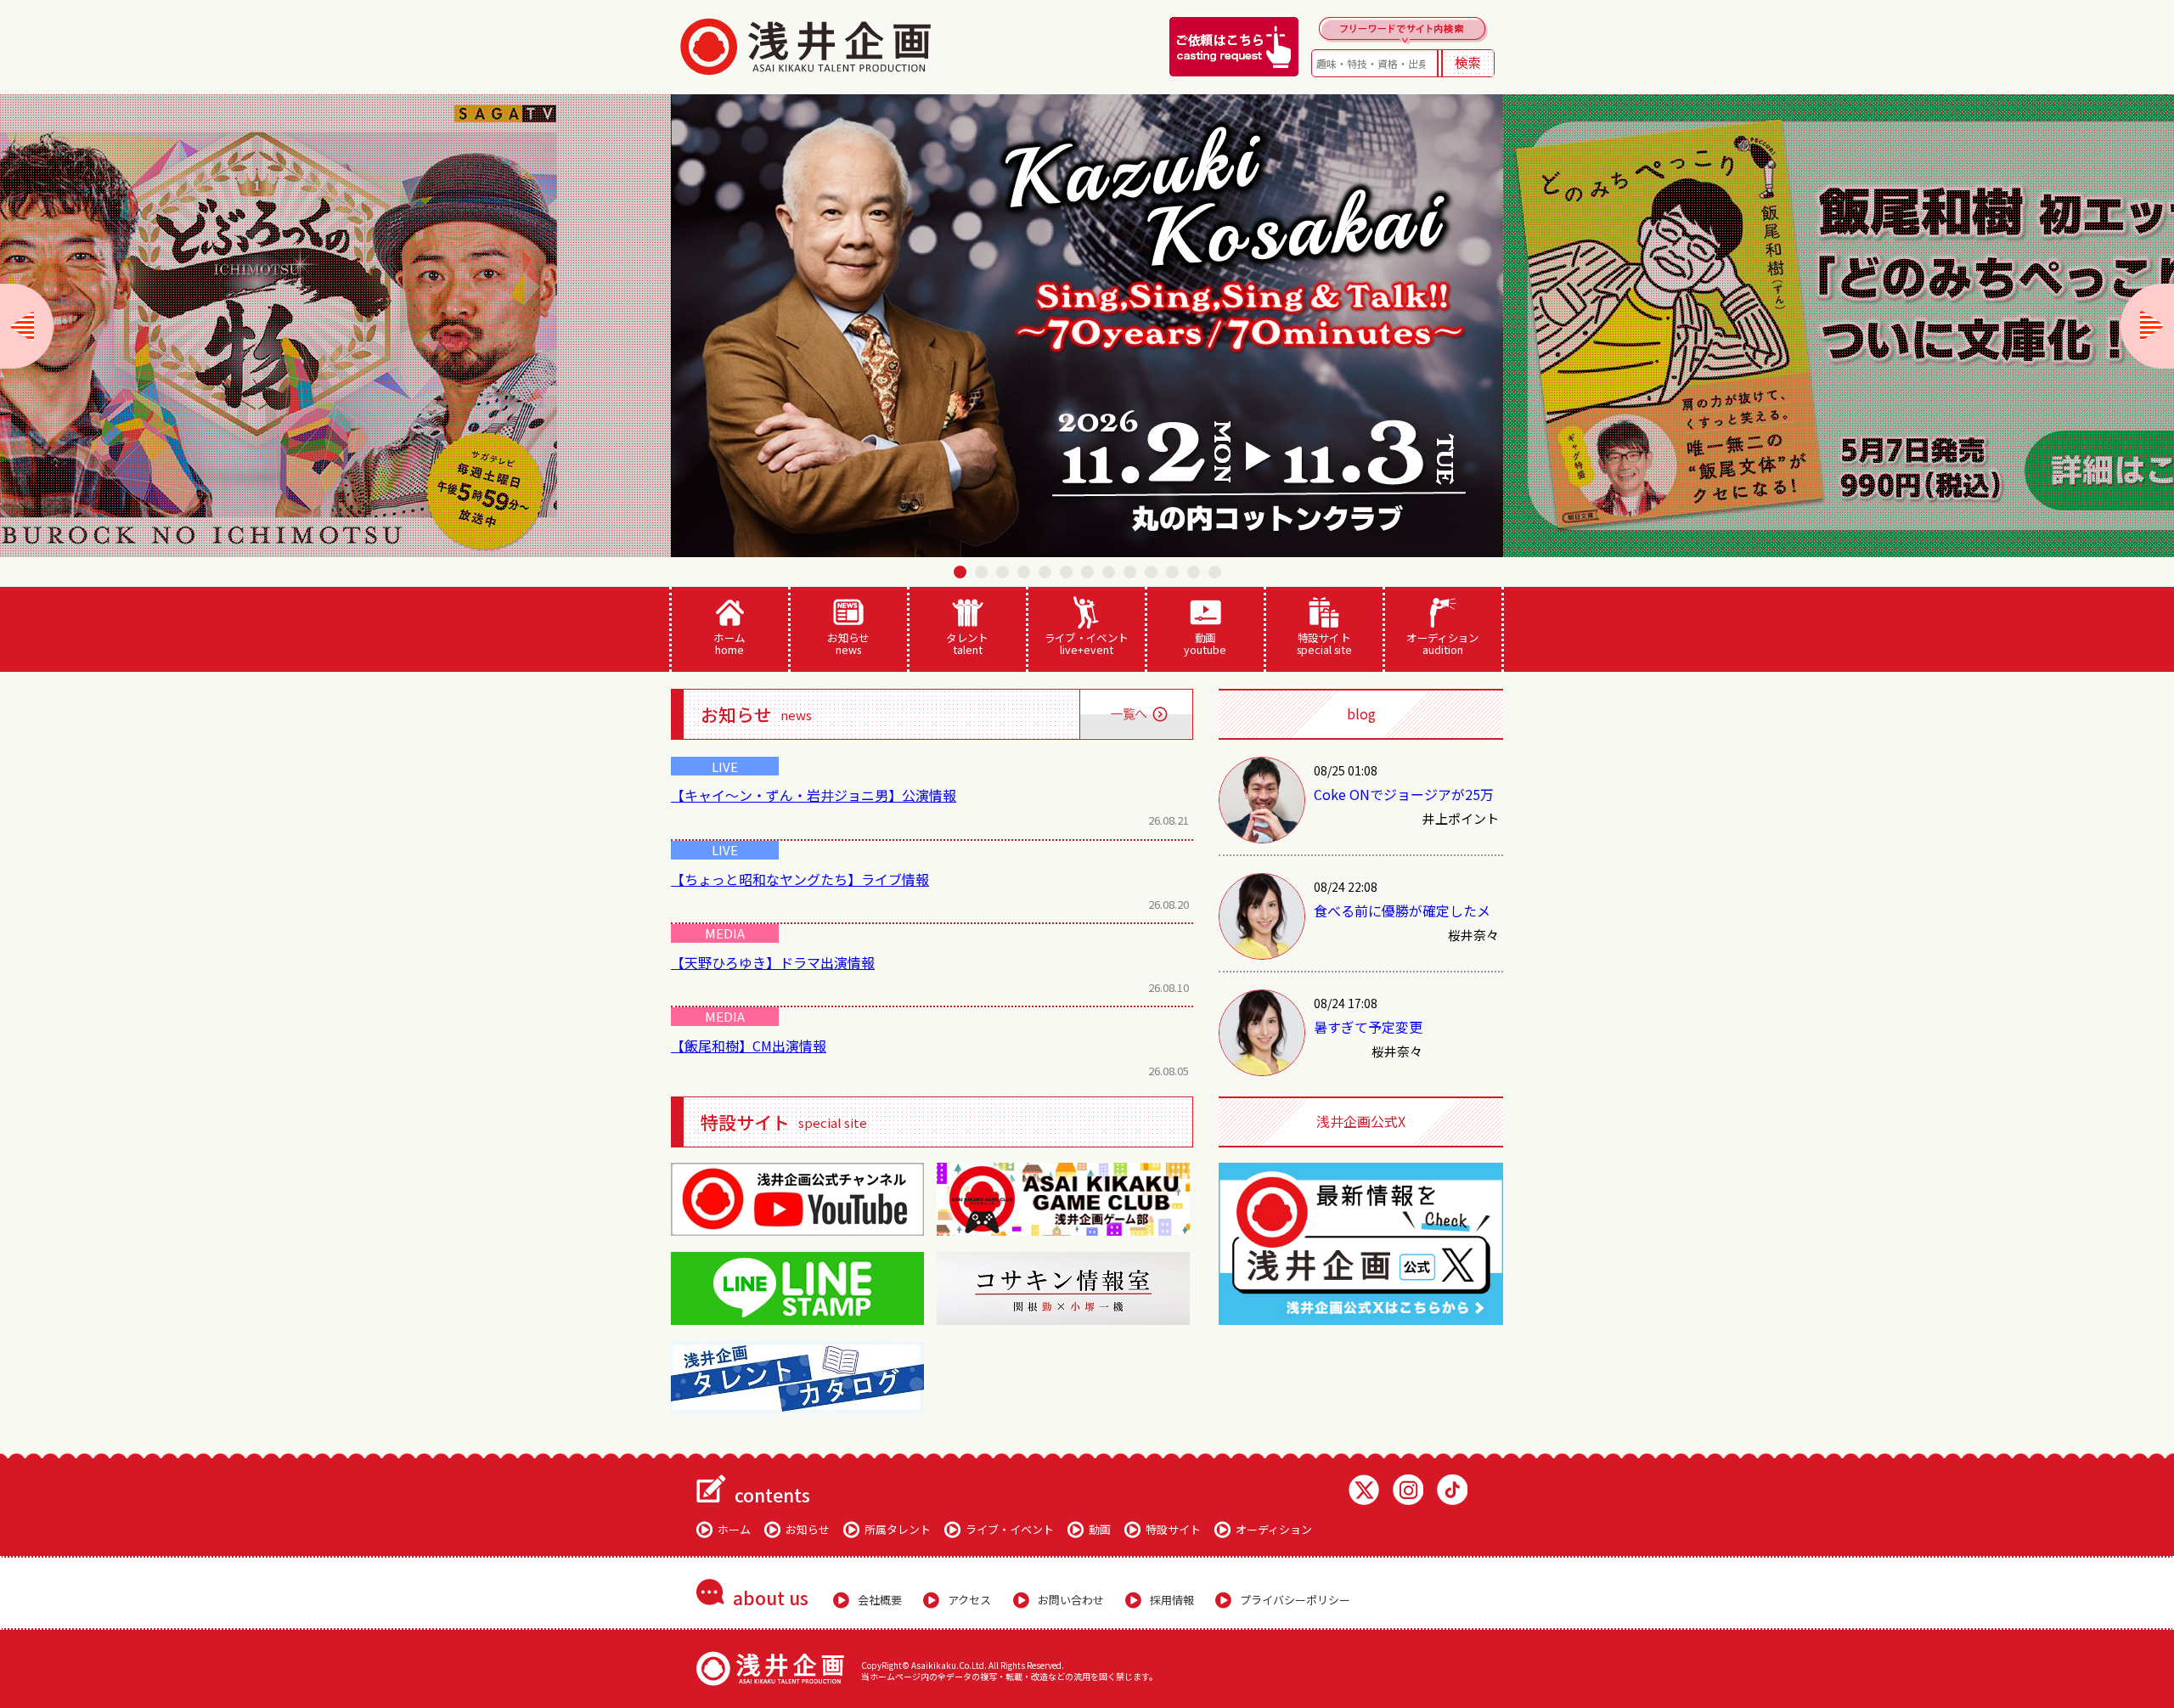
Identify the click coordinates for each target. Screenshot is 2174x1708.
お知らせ (848, 643)
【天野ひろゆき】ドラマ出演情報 (773, 962)
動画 (1205, 643)
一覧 (1136, 714)
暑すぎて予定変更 (1368, 1027)
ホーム (729, 643)
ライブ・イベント (1087, 643)
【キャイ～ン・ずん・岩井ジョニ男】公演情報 (814, 795)
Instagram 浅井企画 (1408, 1490)
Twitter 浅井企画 (1364, 1490)
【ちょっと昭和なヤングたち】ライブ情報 (800, 879)
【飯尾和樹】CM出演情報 (749, 1046)
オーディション (1443, 643)
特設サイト (1324, 643)
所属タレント (898, 1529)
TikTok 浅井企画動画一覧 (1452, 1490)
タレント (967, 643)
